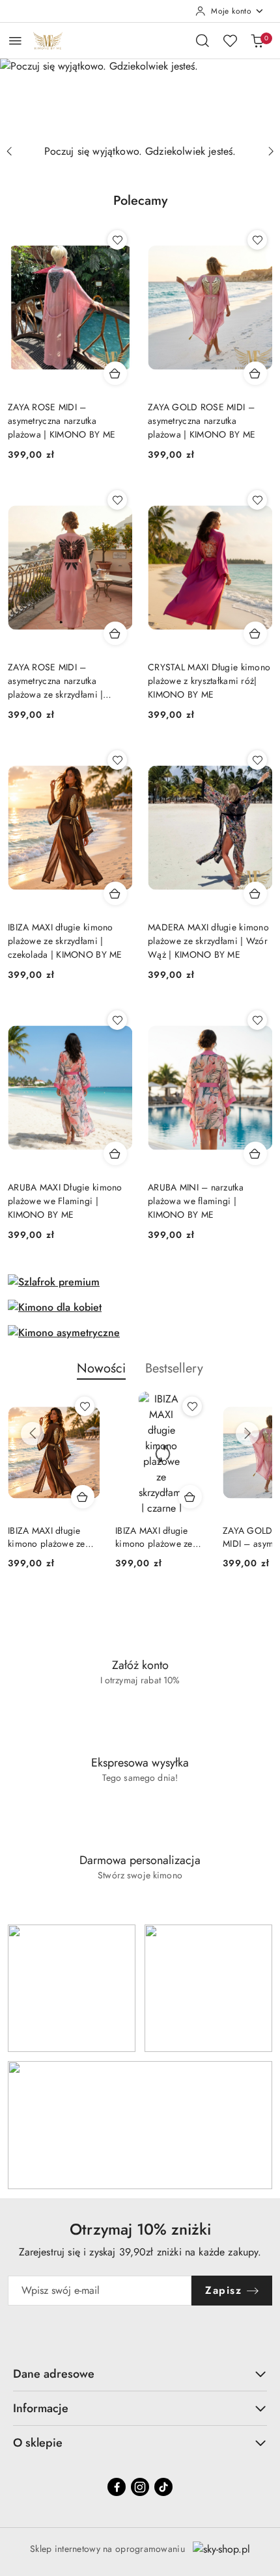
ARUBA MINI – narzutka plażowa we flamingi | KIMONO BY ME (196, 1201)
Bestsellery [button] (174, 1368)
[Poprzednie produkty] (33, 1434)
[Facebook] (117, 2487)
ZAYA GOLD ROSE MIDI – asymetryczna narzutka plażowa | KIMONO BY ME (202, 421)
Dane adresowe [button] (54, 2374)
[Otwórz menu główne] (15, 41)
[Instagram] (140, 2487)
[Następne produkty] (247, 1434)
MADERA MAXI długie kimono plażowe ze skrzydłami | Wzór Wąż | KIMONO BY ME (208, 941)
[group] (140, 99)
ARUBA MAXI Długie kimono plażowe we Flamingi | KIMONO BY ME (65, 1201)
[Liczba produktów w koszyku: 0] (257, 40)
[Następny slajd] (271, 151)
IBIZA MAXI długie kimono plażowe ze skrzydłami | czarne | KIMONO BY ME (157, 1537)
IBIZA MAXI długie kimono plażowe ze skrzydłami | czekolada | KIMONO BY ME (65, 941)
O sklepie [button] (38, 2443)
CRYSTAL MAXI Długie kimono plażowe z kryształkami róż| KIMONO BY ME (209, 681)
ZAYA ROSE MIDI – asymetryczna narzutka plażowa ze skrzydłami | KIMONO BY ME (55, 681)
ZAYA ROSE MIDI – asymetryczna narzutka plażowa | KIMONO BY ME (62, 421)
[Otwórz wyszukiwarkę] (203, 40)
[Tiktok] (163, 2487)
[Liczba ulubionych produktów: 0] (230, 40)
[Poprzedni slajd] (9, 151)
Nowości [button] (101, 1368)
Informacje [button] (41, 2408)
